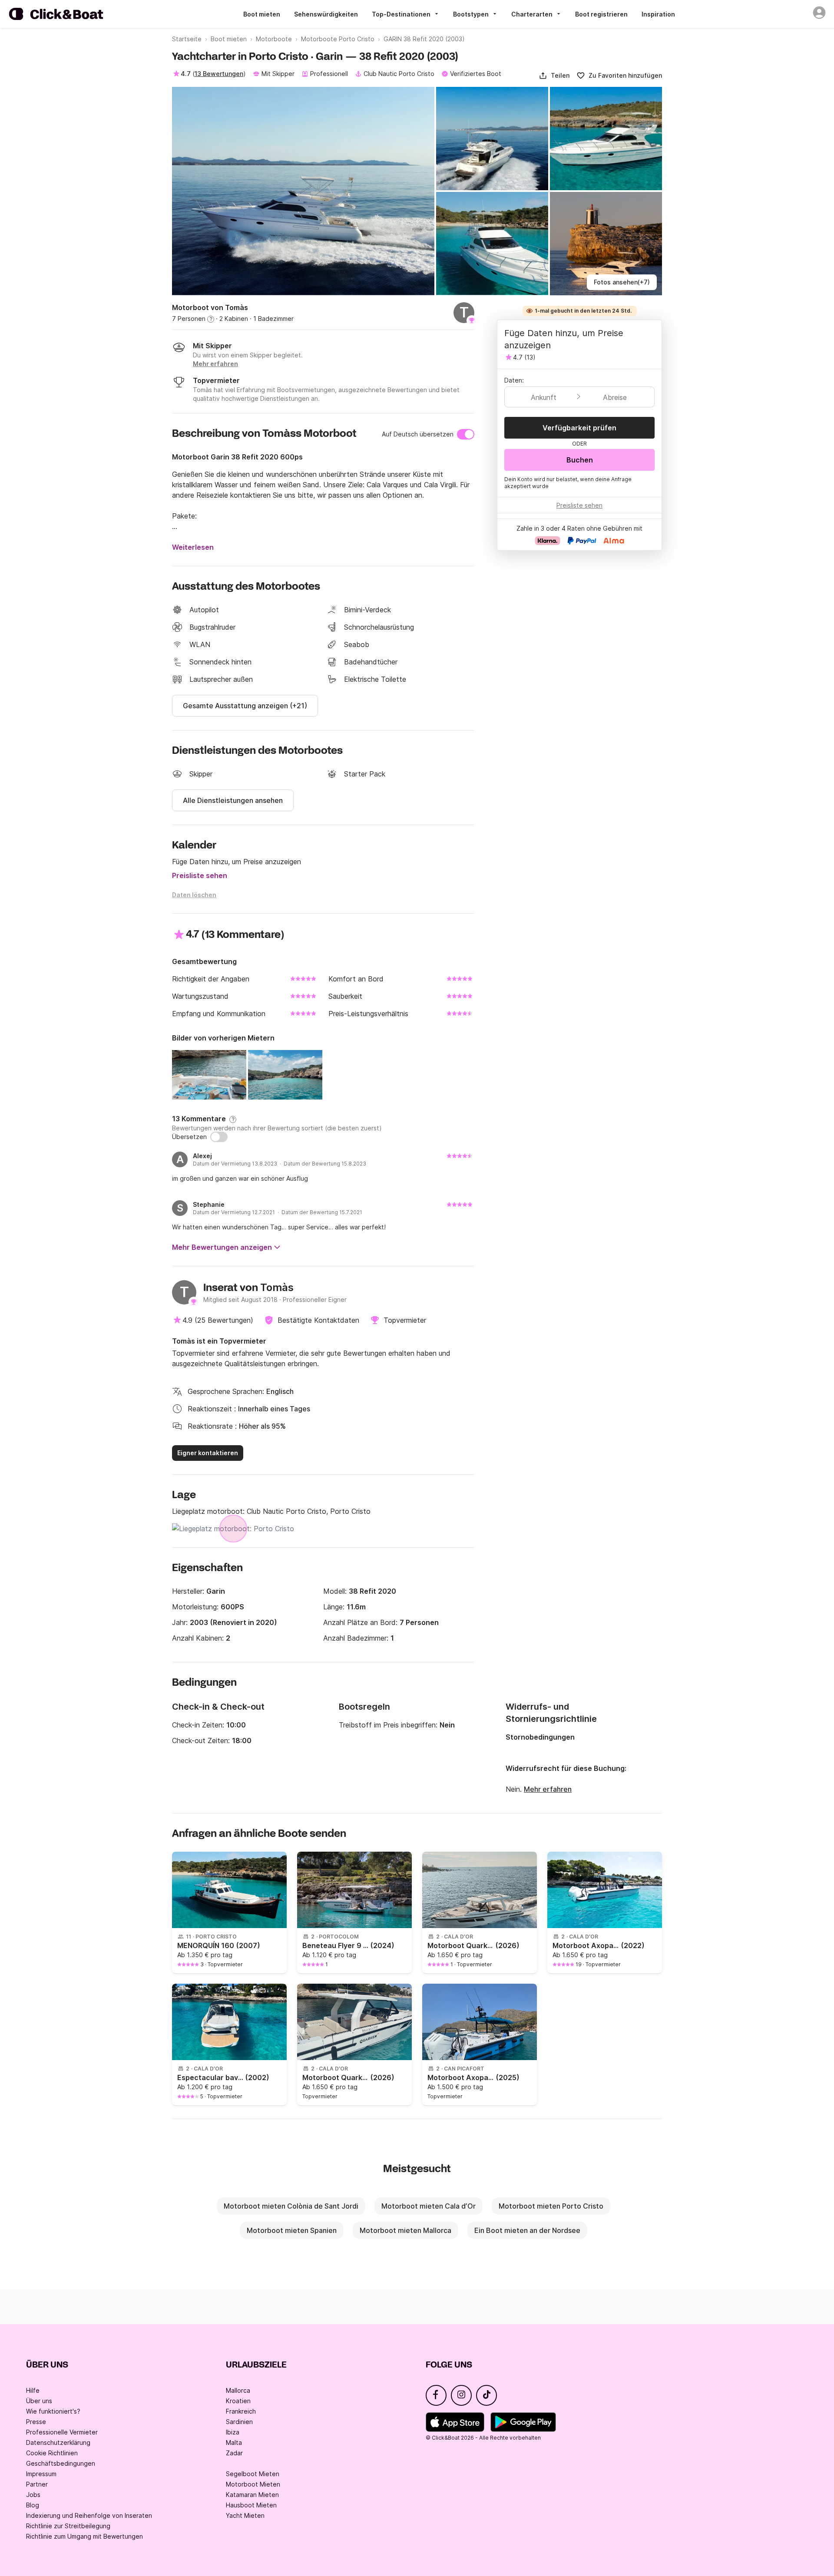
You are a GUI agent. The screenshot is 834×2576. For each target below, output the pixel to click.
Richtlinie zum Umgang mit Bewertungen (84, 2536)
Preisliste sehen (200, 875)
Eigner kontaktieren (208, 1453)
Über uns (39, 2401)
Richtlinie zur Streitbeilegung (68, 2526)
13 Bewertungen (219, 74)
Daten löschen (194, 895)
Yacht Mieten (245, 2515)
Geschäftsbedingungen (61, 2463)
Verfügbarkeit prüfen (579, 428)
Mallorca (238, 2390)
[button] (554, 76)
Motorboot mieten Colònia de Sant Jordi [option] (291, 2206)
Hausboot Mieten (251, 2505)
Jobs (33, 2495)
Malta (234, 2442)
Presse (36, 2422)
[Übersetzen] (219, 1137)
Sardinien (239, 2422)
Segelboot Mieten (253, 2474)
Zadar (234, 2453)
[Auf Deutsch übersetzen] (466, 434)
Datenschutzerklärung (58, 2442)
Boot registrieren (601, 14)
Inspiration (658, 14)
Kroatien (238, 2401)
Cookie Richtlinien (52, 2453)
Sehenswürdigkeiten (326, 14)
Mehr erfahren (548, 1789)
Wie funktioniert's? (53, 2411)
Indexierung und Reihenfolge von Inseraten (89, 2515)
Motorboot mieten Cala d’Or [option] (429, 2206)
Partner (37, 2484)
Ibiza (233, 2432)
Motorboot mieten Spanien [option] (292, 2230)
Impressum (41, 2474)
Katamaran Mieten (252, 2495)
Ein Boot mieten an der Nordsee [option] (527, 2230)
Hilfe (33, 2390)
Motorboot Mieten (253, 2484)
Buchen (580, 460)
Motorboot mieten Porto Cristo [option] (551, 2206)
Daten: (514, 380)
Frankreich (241, 2411)
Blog (33, 2505)
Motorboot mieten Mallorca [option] (405, 2230)
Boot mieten (262, 14)
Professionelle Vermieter (62, 2432)
